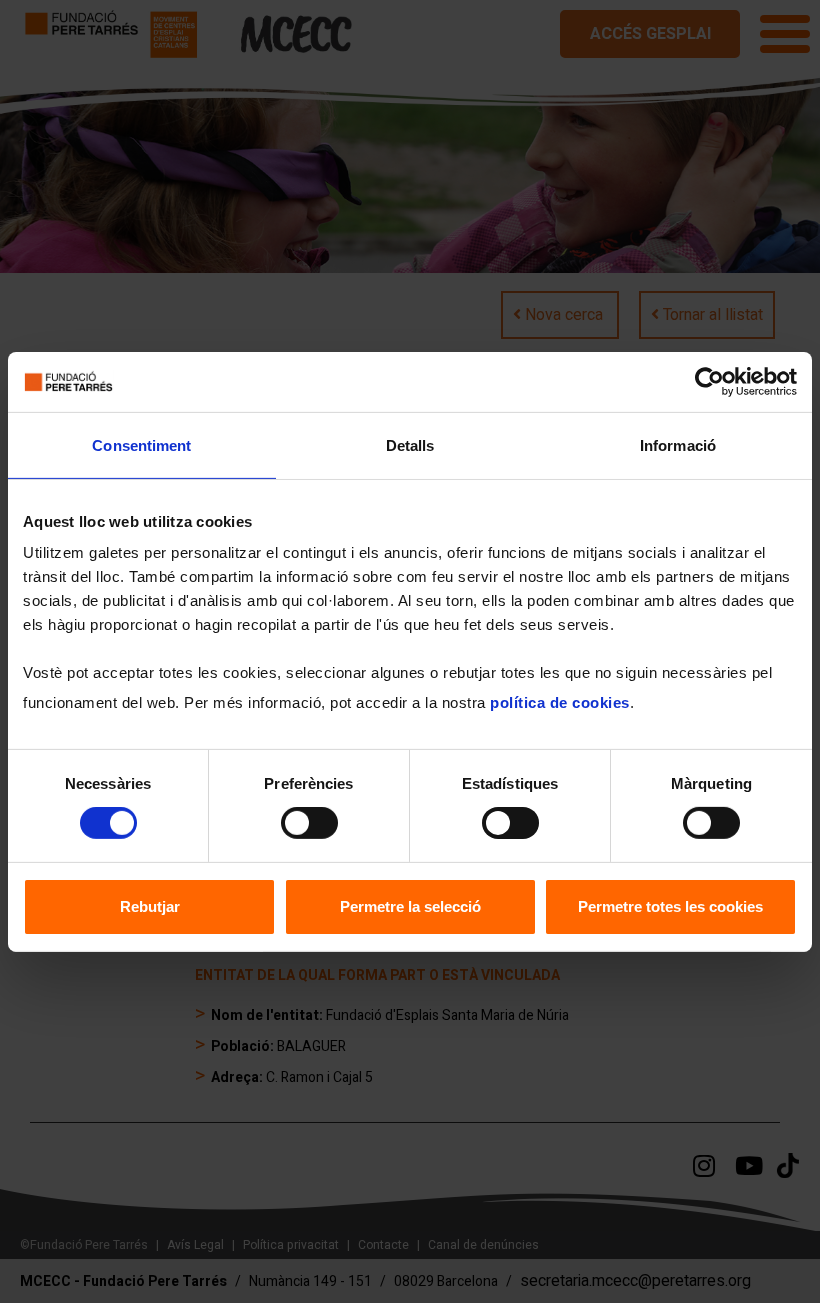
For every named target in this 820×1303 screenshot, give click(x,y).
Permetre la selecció (410, 906)
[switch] (309, 823)
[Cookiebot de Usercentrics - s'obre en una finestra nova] (709, 381)
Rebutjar (150, 906)
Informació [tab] (678, 444)
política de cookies (560, 702)
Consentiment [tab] (141, 444)
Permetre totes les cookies (670, 906)
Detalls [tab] (410, 444)
